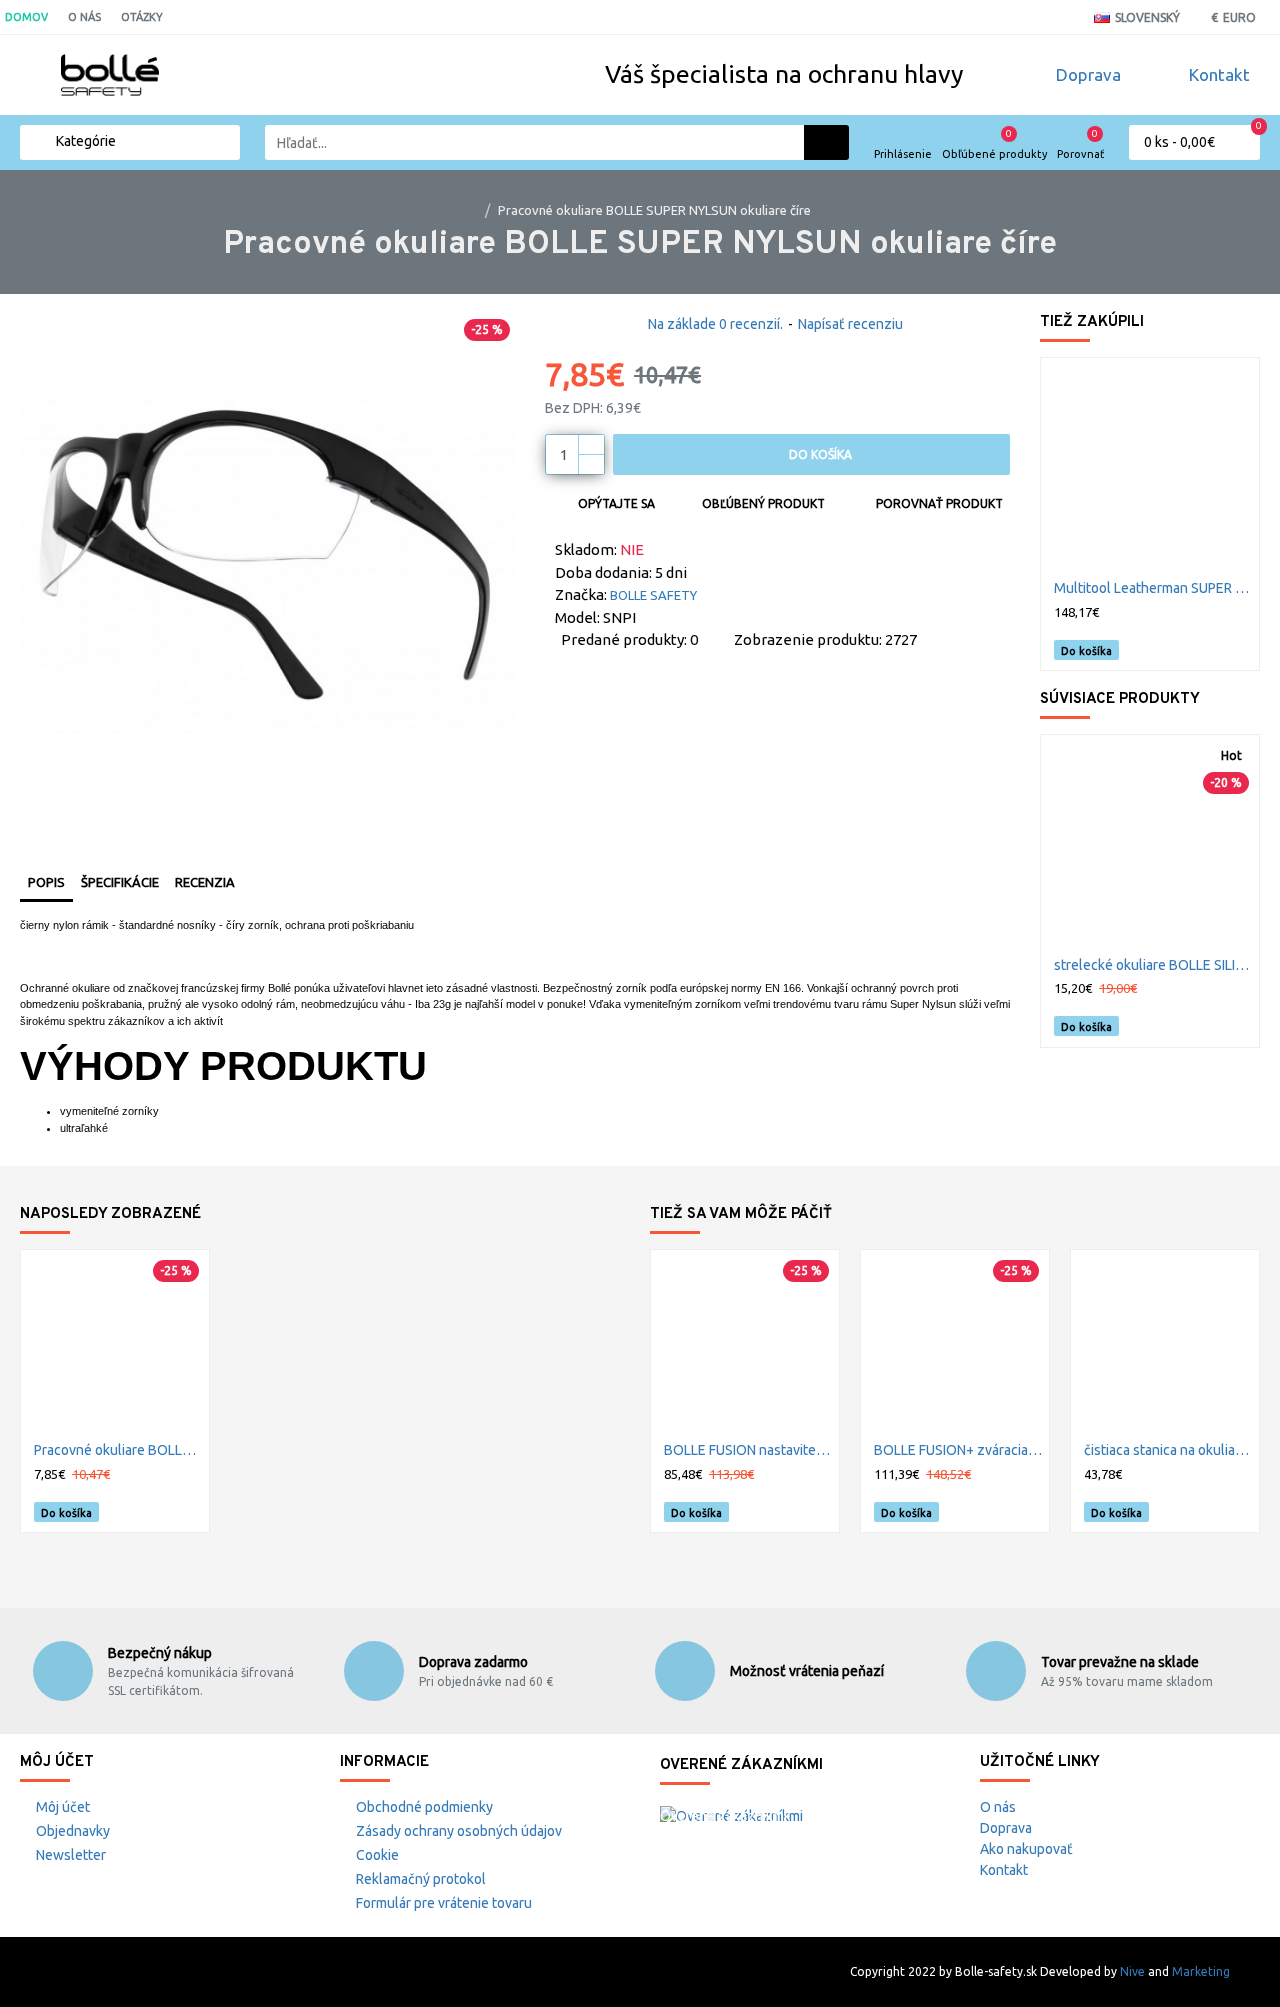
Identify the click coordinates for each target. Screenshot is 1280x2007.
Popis (46, 882)
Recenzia (205, 882)
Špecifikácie (120, 882)
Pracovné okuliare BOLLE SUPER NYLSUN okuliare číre (119, 1450)
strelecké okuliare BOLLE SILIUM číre (1154, 965)
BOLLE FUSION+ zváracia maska (959, 1450)
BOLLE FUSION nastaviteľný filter (749, 1450)
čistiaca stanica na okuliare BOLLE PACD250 (1169, 1450)
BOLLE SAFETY (653, 595)
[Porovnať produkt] (1237, 650)
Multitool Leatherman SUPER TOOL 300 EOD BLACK (1154, 588)
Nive (1132, 1971)
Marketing (1201, 1971)
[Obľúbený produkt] (1215, 649)
